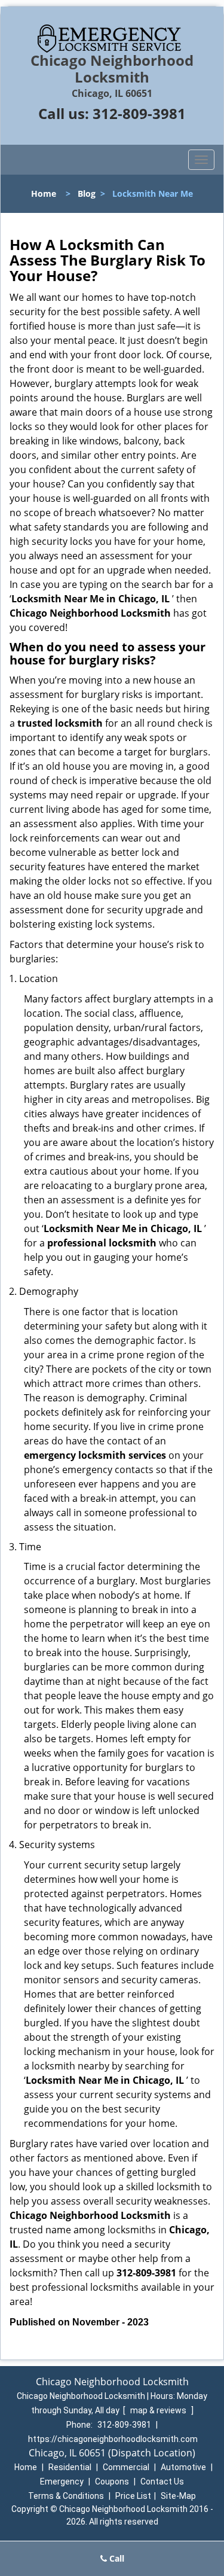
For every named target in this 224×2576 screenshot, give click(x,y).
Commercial (126, 2467)
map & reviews (159, 2410)
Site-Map (178, 2496)
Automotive (183, 2467)
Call (116, 2558)
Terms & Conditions (66, 2496)
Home (44, 193)
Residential (70, 2467)
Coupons (112, 2482)
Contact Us (162, 2482)
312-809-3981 (139, 113)
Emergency (62, 2482)
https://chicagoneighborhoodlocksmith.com (113, 2439)
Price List (133, 2496)
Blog (87, 193)
